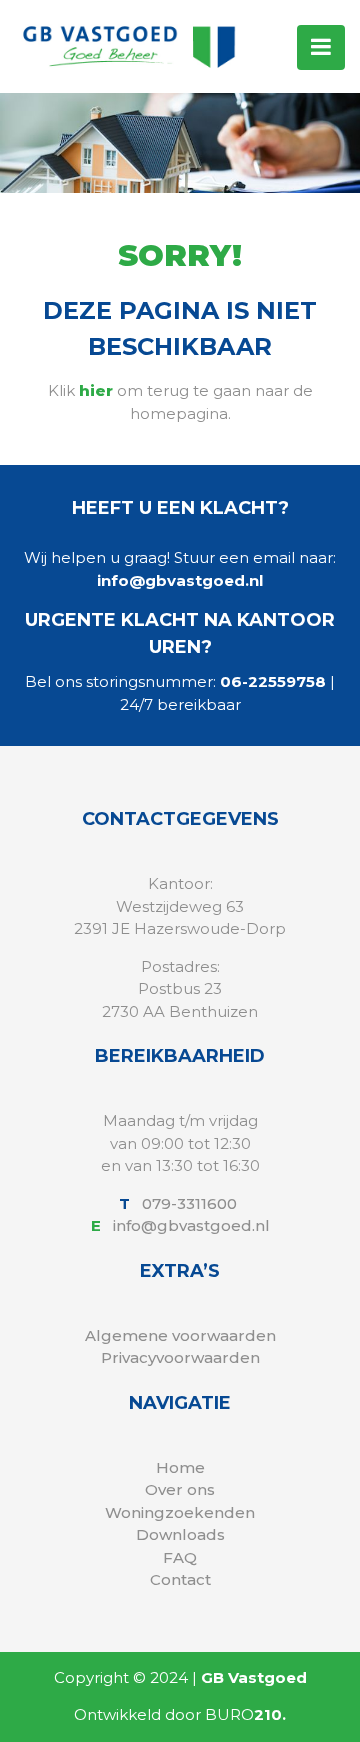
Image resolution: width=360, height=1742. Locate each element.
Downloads (180, 1534)
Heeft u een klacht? (180, 508)
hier (96, 390)
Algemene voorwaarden (180, 1335)
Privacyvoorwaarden (180, 1357)
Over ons (180, 1489)
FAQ (180, 1557)
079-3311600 (191, 1203)
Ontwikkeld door (180, 1714)
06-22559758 (273, 681)
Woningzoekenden (180, 1512)
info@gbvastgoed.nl (180, 580)
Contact (180, 1579)
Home (180, 1467)
